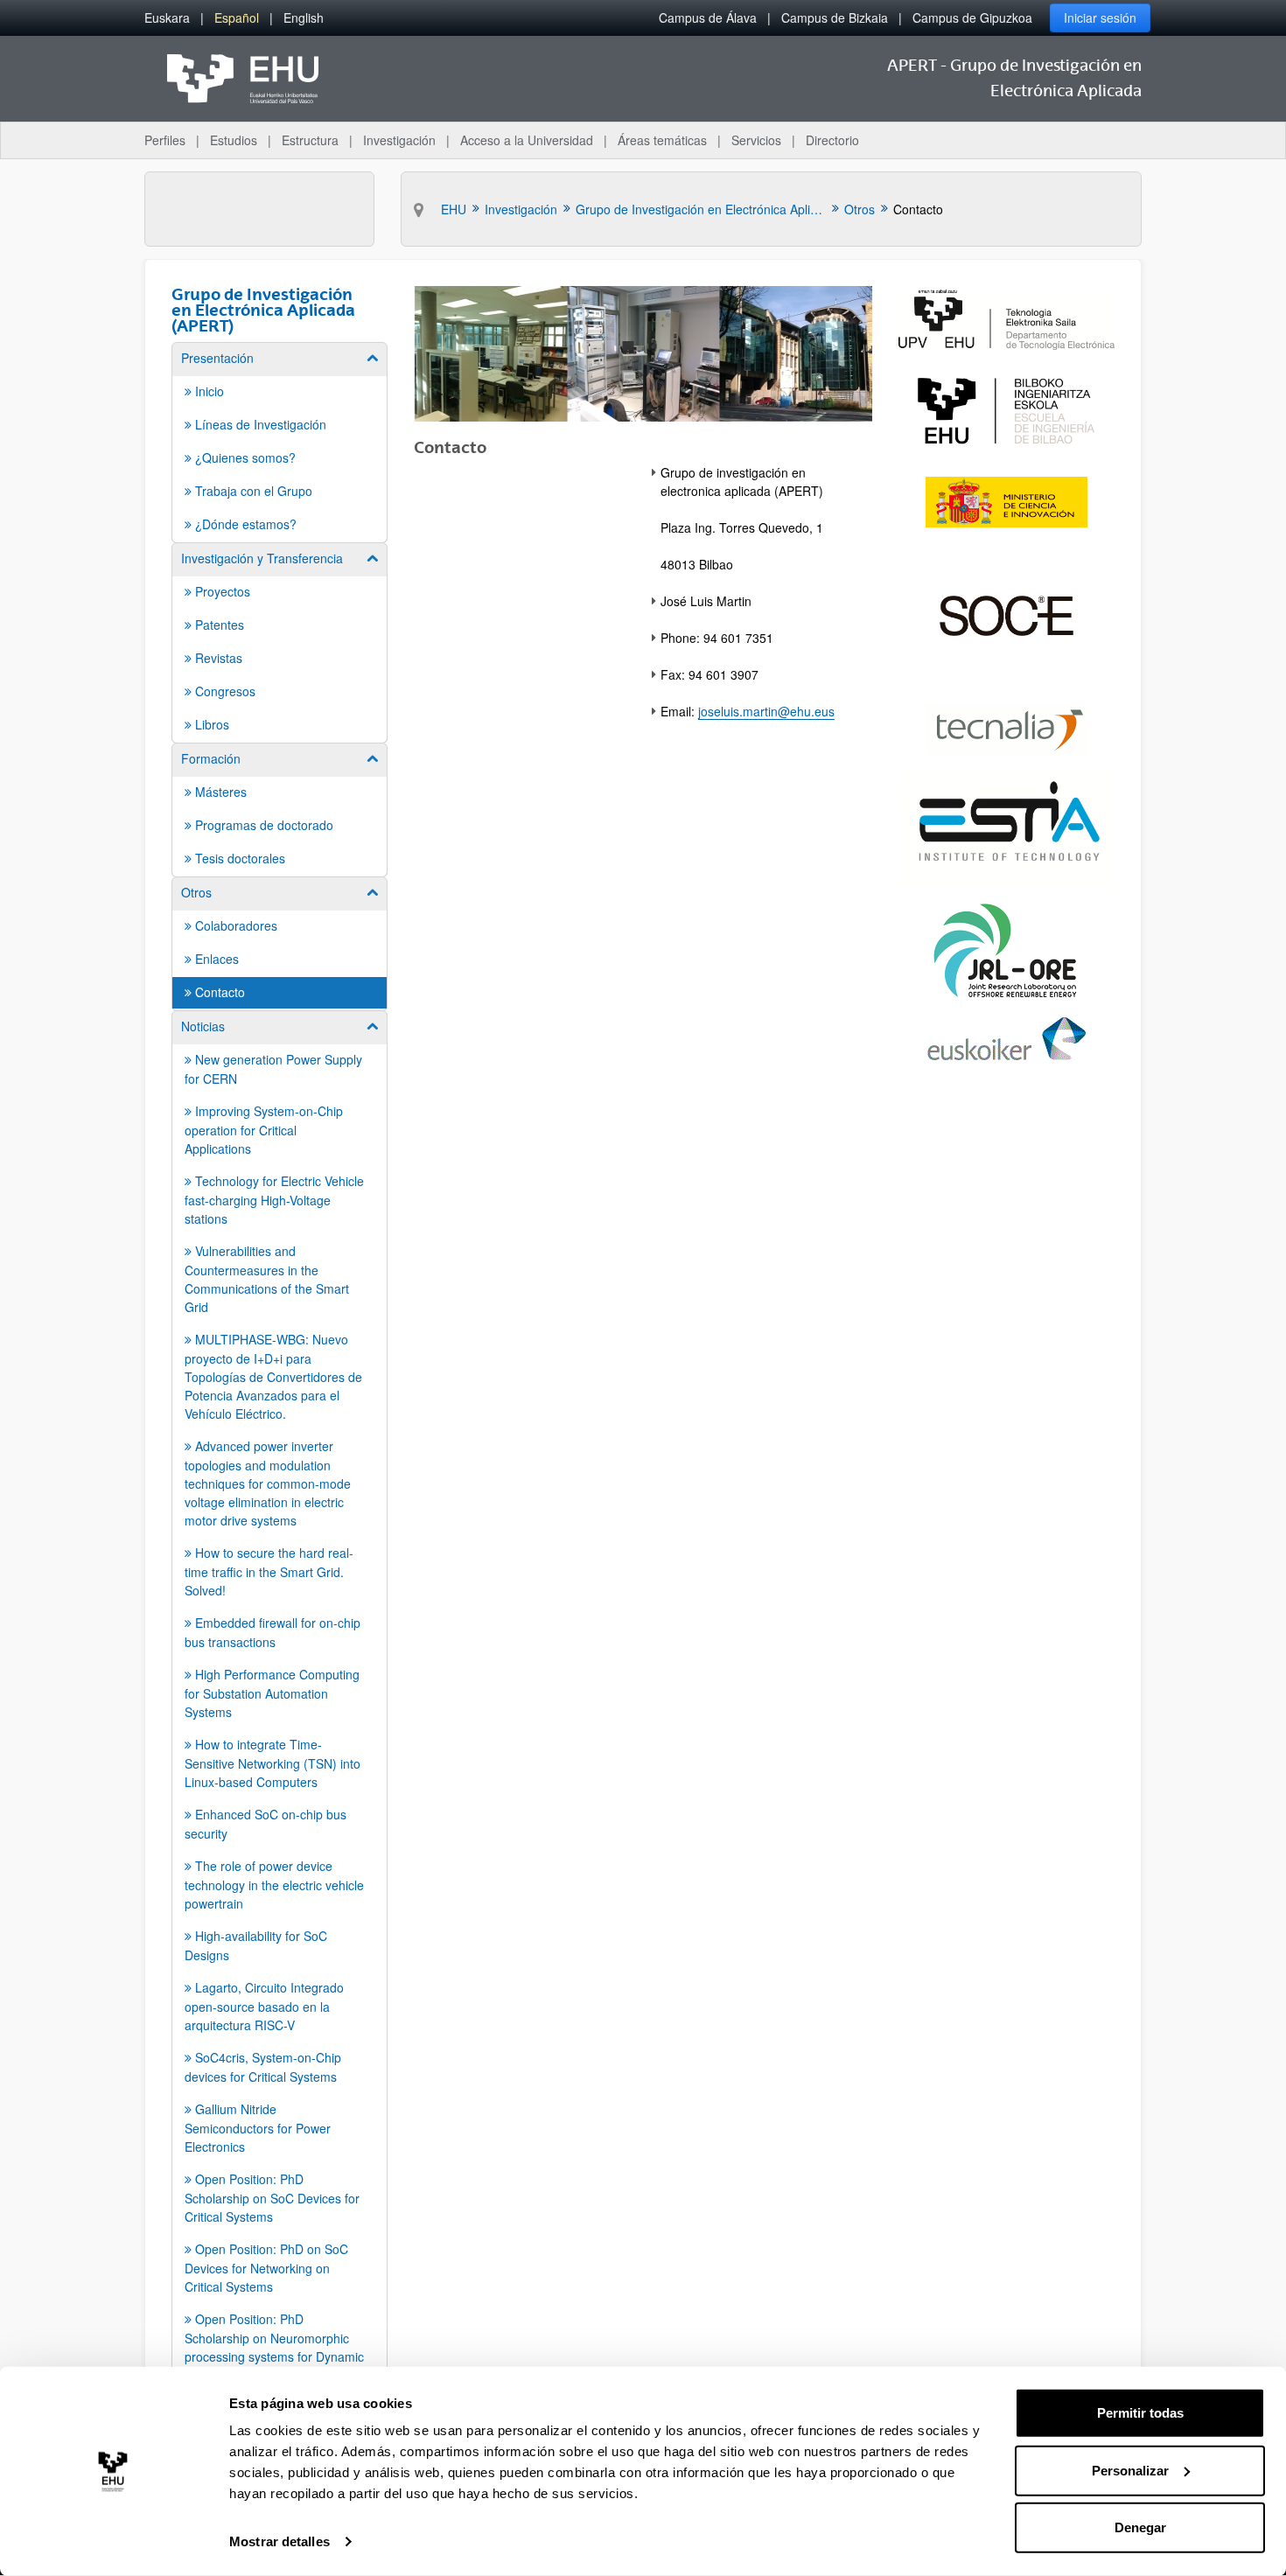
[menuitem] (167, 18)
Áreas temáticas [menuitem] (662, 140)
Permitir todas (1140, 2413)
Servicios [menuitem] (756, 140)
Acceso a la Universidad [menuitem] (527, 140)
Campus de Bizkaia (835, 17)
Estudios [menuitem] (234, 140)
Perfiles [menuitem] (165, 140)
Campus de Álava (708, 17)
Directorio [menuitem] (832, 140)
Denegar (1140, 2527)
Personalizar (1130, 2470)
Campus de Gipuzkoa (972, 17)
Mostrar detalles (280, 2541)
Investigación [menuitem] (399, 140)
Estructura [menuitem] (310, 140)
